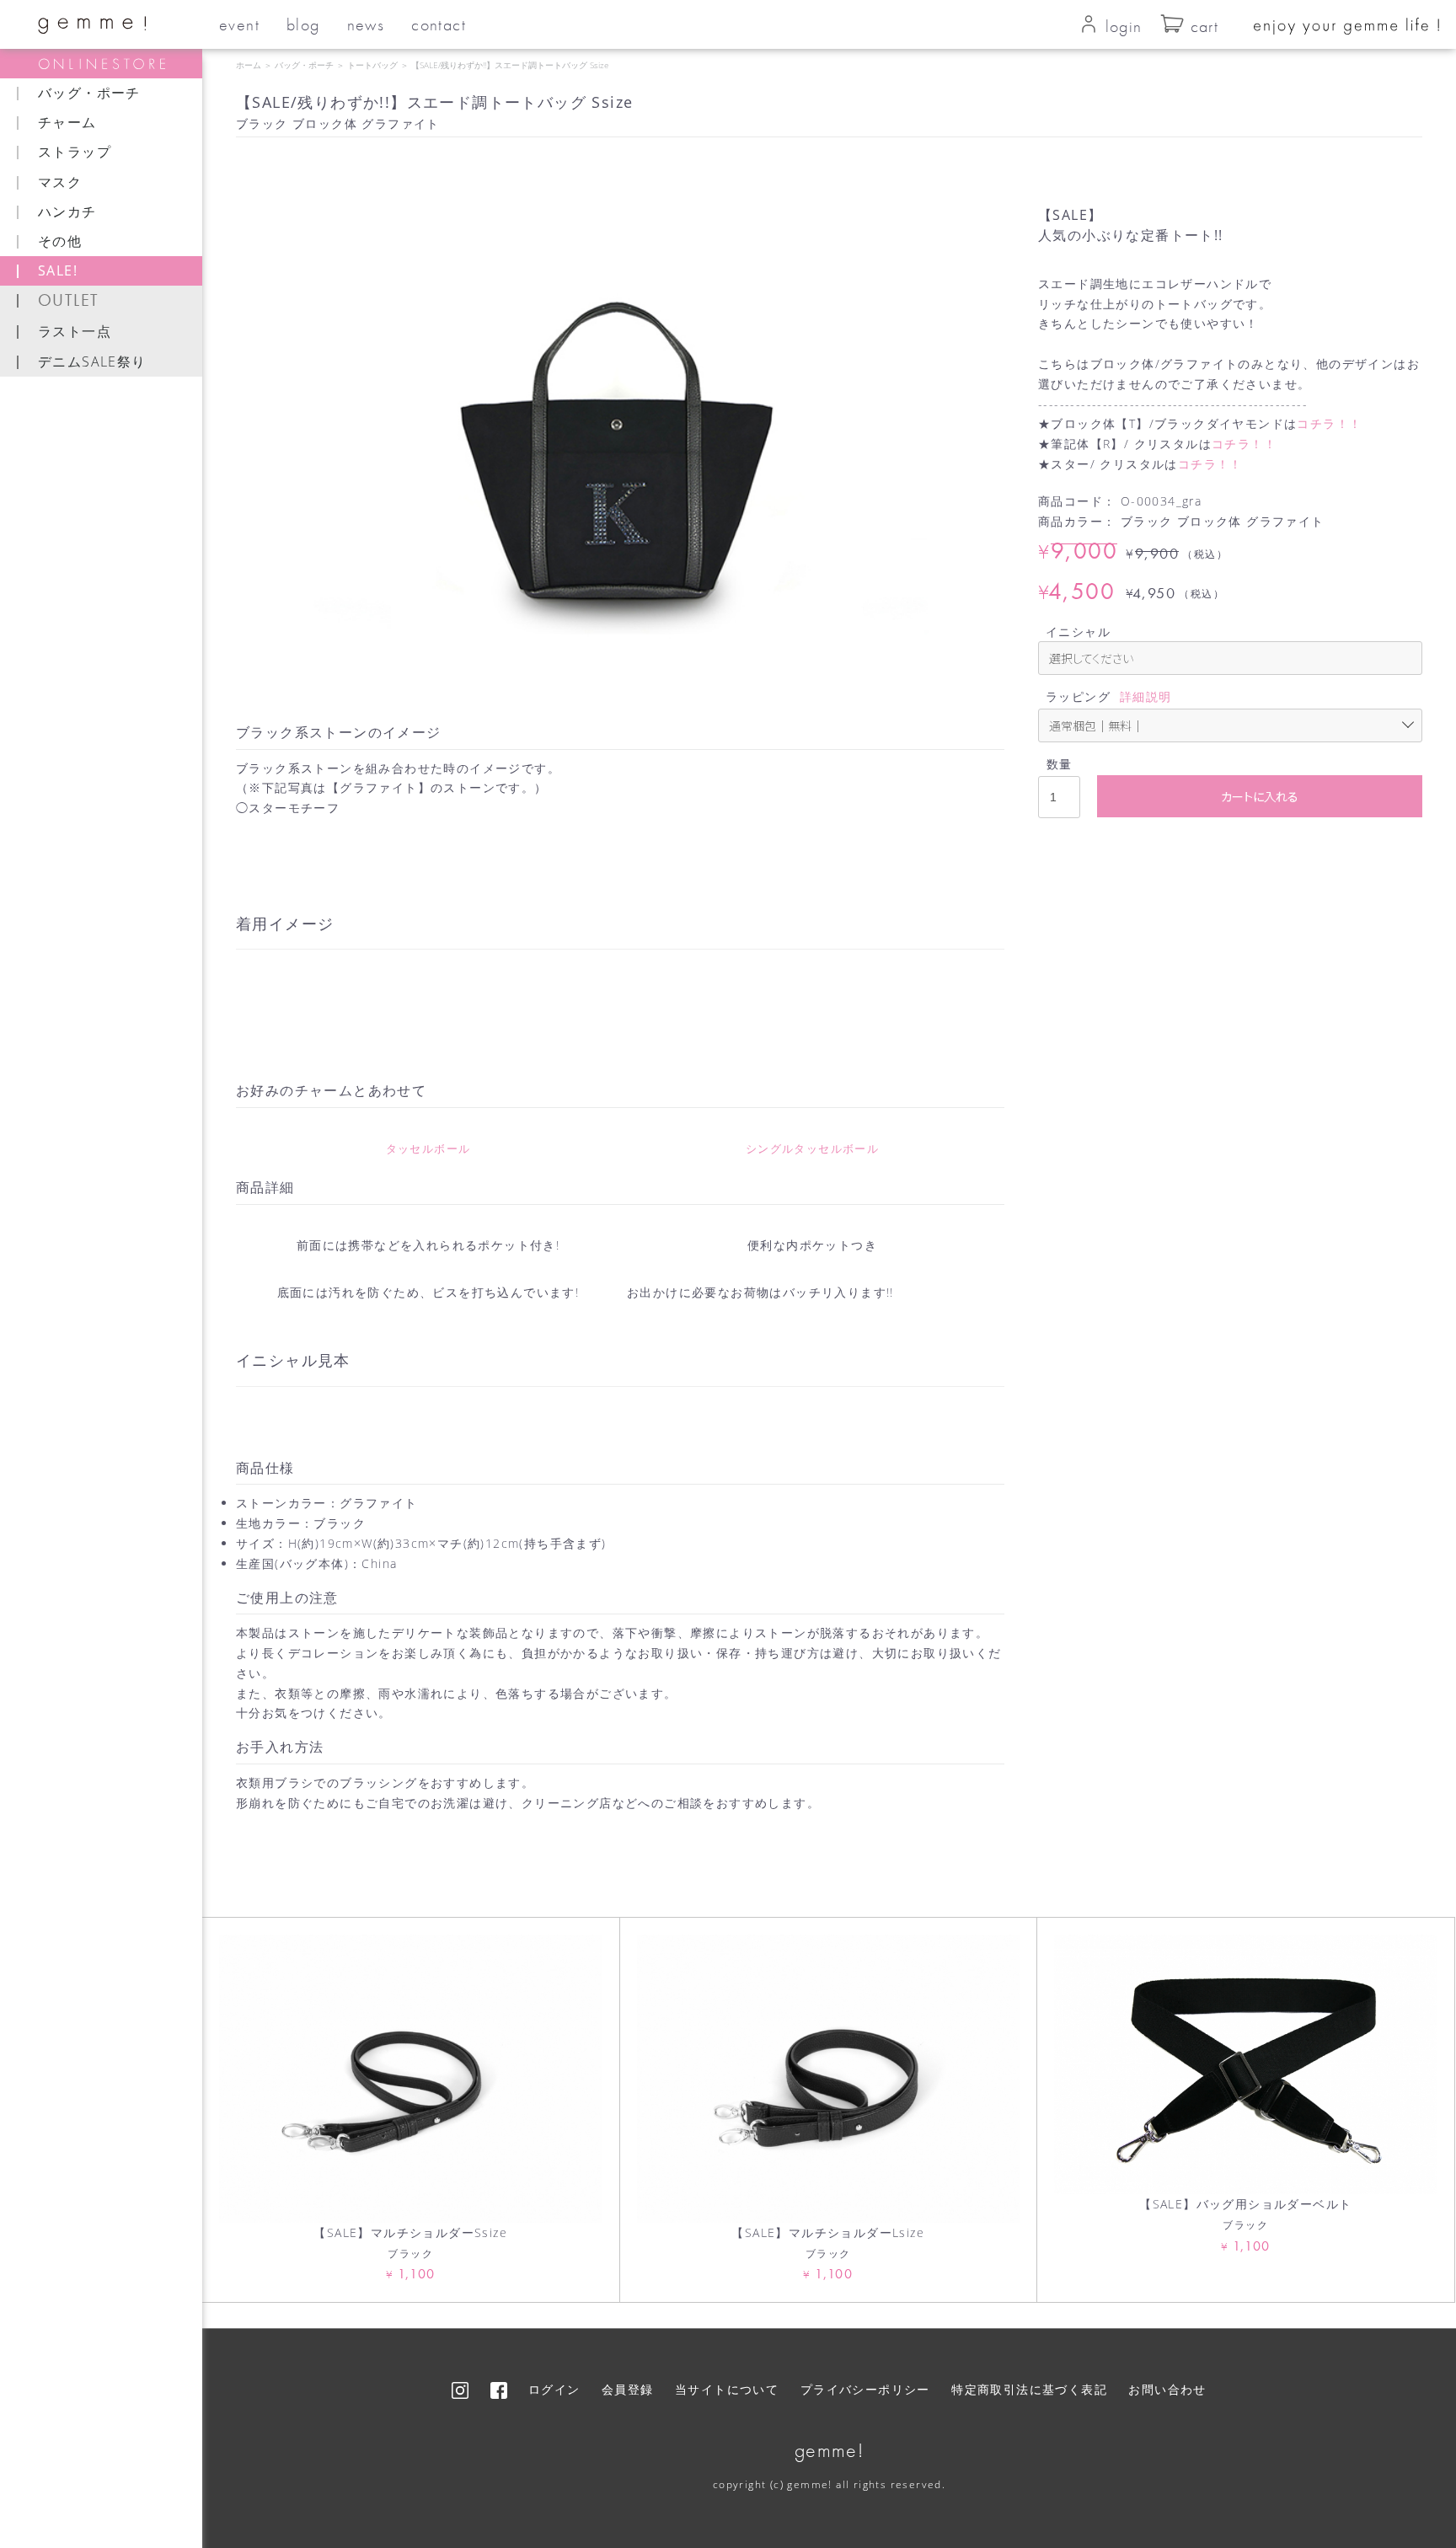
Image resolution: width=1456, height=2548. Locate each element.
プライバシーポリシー (865, 2389)
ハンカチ (67, 211)
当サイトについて (727, 2389)
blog (303, 24)
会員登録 (628, 2389)
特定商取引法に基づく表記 (1029, 2389)
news (366, 24)
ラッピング (1078, 696)
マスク (60, 182)
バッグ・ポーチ (304, 65)
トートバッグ (372, 65)
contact (439, 24)
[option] (620, 427)
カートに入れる (1260, 796)
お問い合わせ (1167, 2389)
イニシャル (1078, 632)
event (239, 24)
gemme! (829, 2450)
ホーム (249, 65)
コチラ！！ (1329, 423)
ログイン (554, 2389)
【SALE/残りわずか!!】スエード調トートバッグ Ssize (510, 65)
